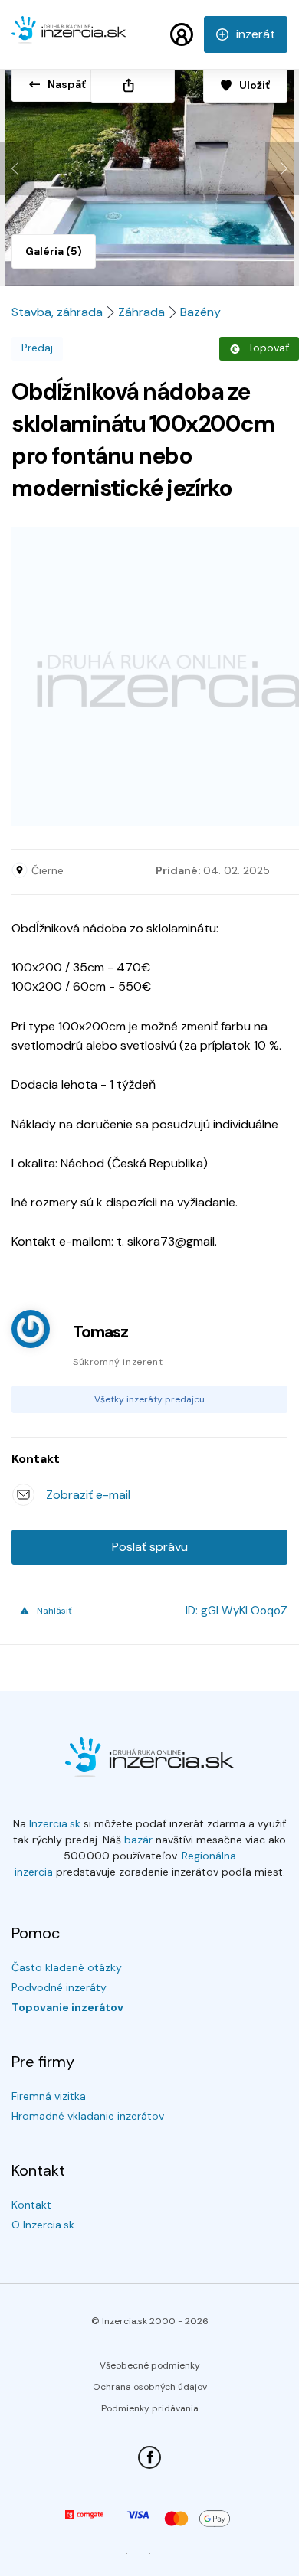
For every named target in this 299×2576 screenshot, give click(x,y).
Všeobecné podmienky (150, 2365)
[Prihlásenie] (182, 34)
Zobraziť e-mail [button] (88, 1495)
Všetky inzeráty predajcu (149, 1399)
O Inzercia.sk (43, 2225)
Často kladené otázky (67, 1967)
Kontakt (31, 2205)
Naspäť (67, 84)
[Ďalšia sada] (282, 168)
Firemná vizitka (49, 2096)
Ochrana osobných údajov (150, 2387)
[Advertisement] (149, 677)
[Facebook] (149, 2457)
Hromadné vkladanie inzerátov (88, 2116)
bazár (138, 1840)
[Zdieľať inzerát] (133, 85)
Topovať (268, 348)
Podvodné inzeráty (59, 1987)
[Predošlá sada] (17, 168)
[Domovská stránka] (69, 37)
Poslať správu (150, 1547)
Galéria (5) (54, 251)
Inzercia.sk (55, 1823)
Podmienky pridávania (150, 2408)
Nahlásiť (54, 1611)
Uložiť (255, 85)
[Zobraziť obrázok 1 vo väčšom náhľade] (149, 171)
